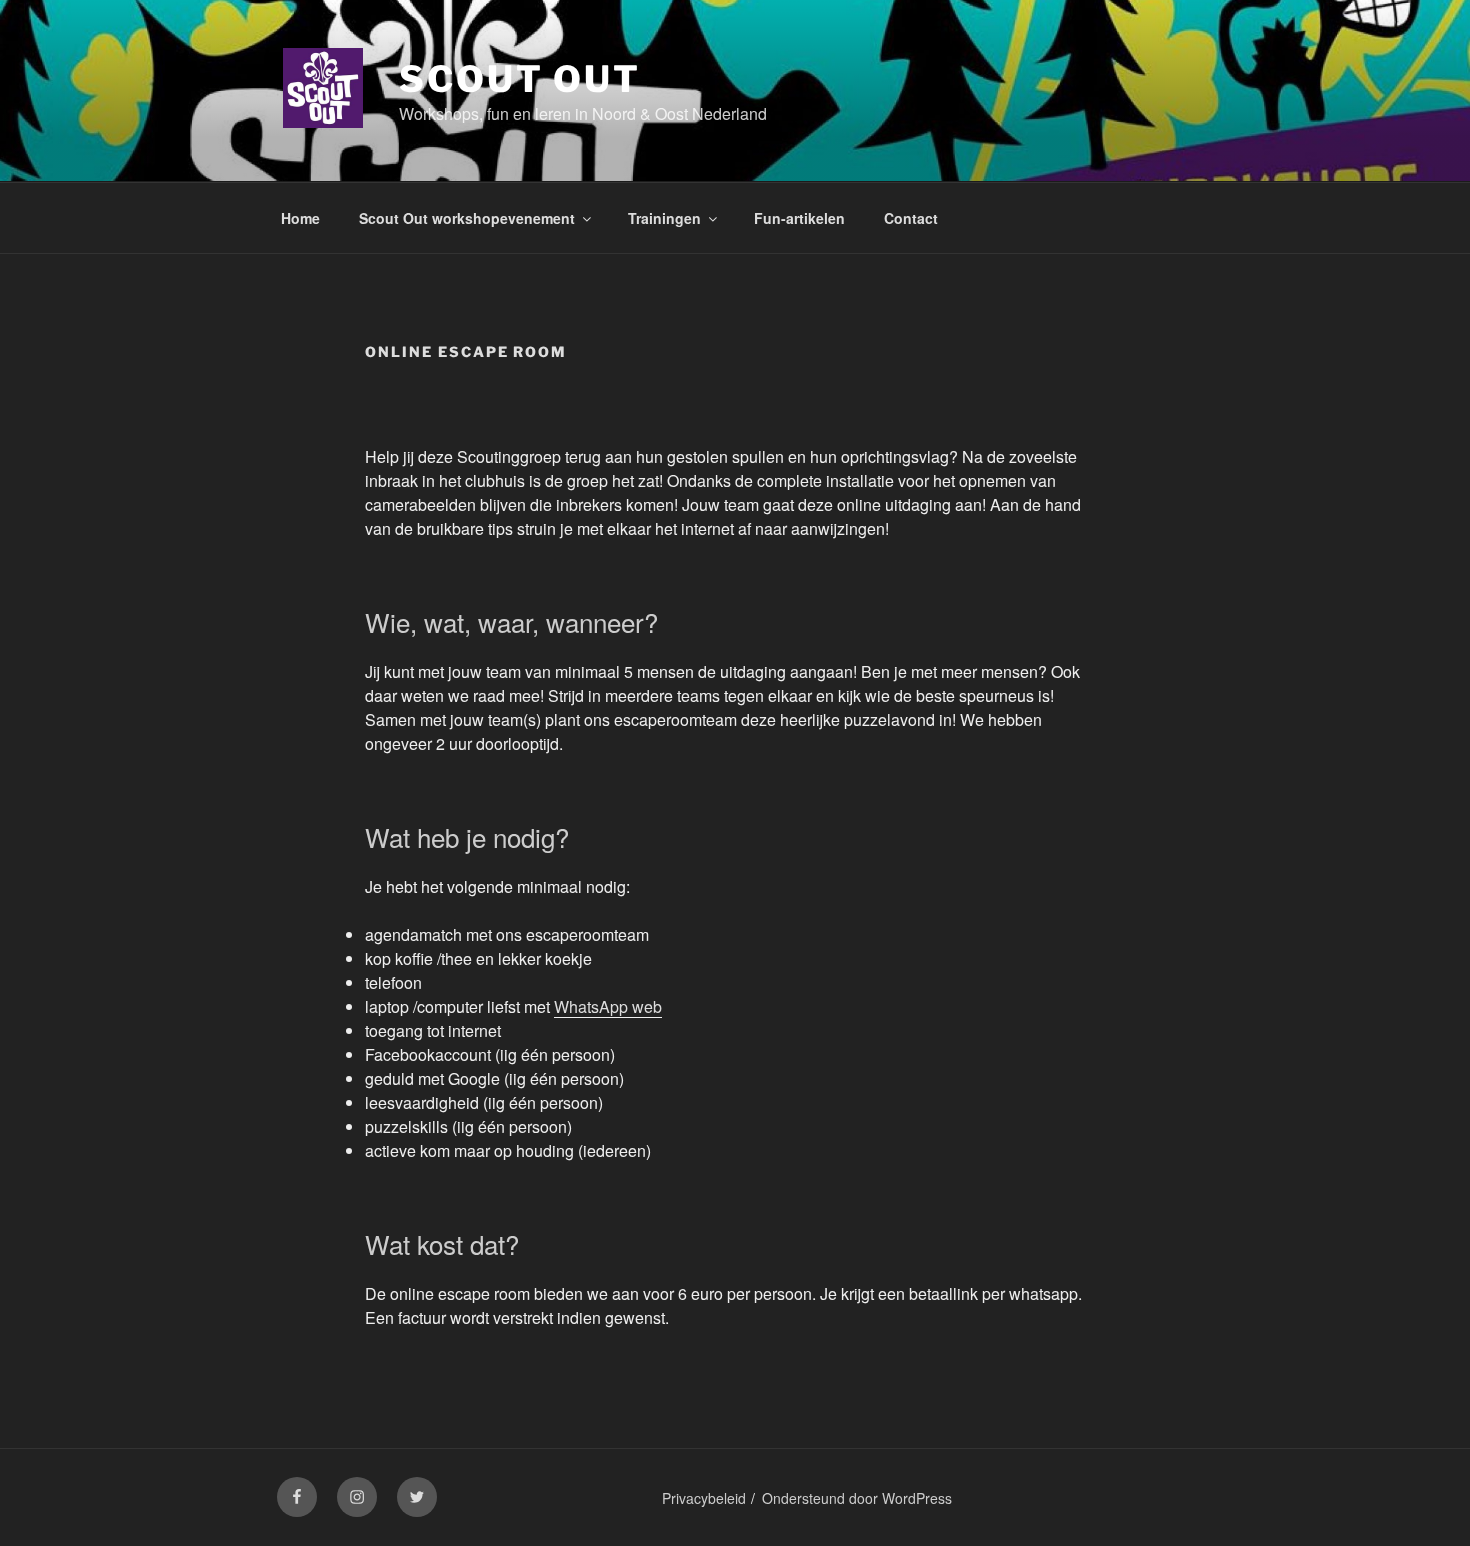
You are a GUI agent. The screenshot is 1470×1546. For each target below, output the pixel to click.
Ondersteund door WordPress (857, 1498)
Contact (911, 218)
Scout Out (520, 79)
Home (300, 218)
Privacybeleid (704, 1498)
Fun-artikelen (799, 218)
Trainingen (664, 218)
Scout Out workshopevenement (467, 218)
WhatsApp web (608, 1006)
